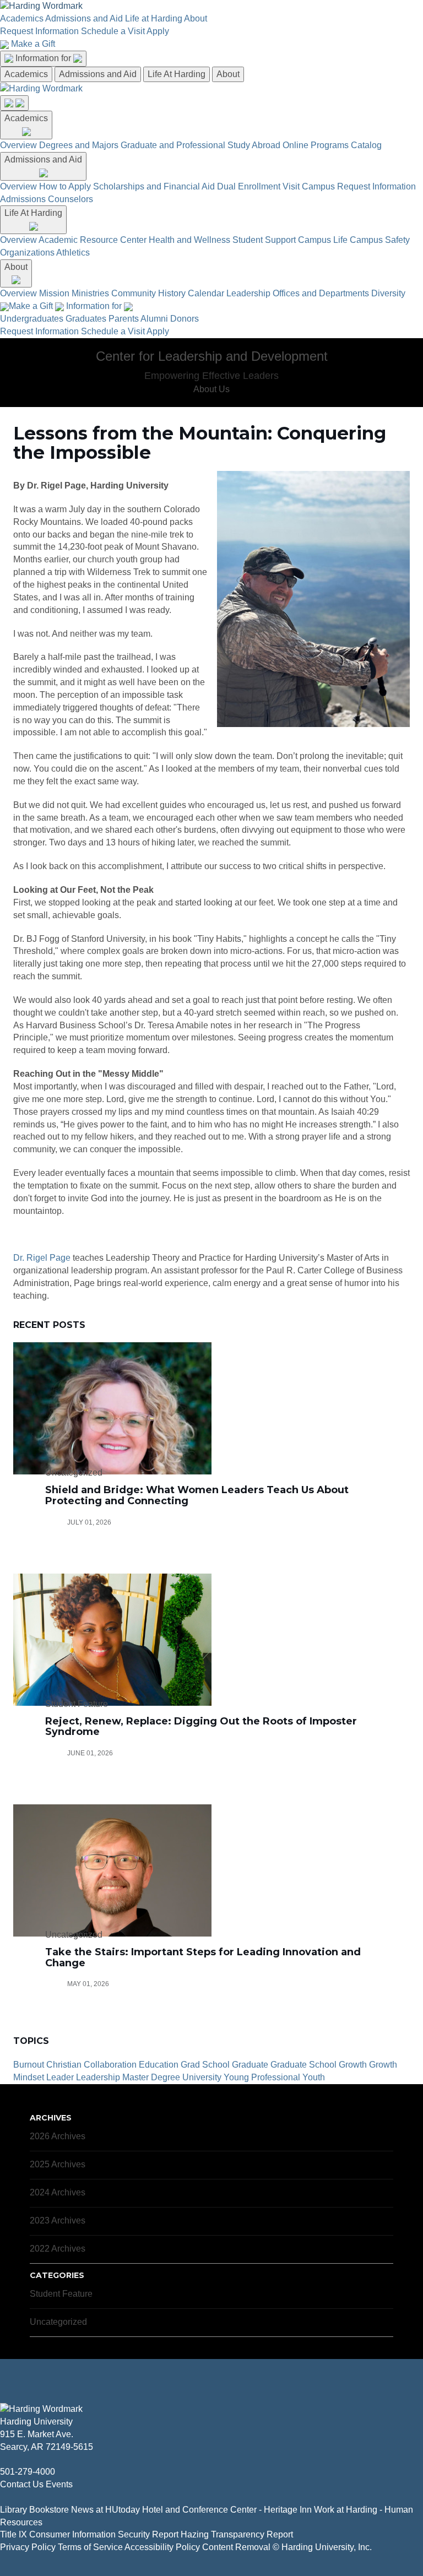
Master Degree (151, 2077)
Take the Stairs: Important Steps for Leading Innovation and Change (203, 1957)
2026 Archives (58, 2136)
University (202, 2077)
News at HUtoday (105, 2510)
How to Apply (65, 186)
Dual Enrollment (249, 186)
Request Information (39, 31)
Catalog (366, 145)
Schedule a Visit (113, 31)
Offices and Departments (321, 293)
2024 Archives (58, 2192)
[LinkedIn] (30, 2497)
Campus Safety (380, 240)
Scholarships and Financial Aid (154, 186)
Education (159, 2065)
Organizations (27, 253)
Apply (158, 31)
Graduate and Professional (173, 145)
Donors (185, 319)
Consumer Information (72, 2534)
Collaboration (110, 2065)
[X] (12, 2497)
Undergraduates (32, 319)
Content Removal (236, 2547)
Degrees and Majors (79, 145)
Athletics (73, 253)
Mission (54, 293)
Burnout (29, 2065)
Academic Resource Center (93, 240)
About (196, 18)
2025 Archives (58, 2164)
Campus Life (323, 240)
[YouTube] (39, 2497)
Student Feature (61, 2294)
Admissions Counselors (47, 199)
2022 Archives (58, 2249)
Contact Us (22, 2484)
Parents (124, 319)
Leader (60, 2077)
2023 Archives (58, 2220)
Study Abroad (254, 145)
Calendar (206, 293)
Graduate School (303, 2065)
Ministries (90, 293)
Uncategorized (58, 2322)
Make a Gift (33, 44)
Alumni (154, 319)
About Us (211, 389)
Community (134, 293)
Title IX (13, 2534)
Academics (22, 18)
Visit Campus (309, 186)
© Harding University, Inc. (322, 2547)
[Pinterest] (47, 2497)
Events (59, 2484)
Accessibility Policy (162, 2547)
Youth (314, 2077)
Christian (64, 2065)
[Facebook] (3, 2497)
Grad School (205, 2065)
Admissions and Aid (84, 18)
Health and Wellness (189, 240)
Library (13, 2510)
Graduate (250, 2065)
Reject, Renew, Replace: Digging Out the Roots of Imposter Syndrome (201, 1727)
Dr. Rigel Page (42, 1258)
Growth (353, 2065)
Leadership (248, 293)
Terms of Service (90, 2547)
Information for (44, 58)
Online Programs (316, 145)
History (172, 293)
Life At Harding (177, 74)
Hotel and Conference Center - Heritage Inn (227, 2510)
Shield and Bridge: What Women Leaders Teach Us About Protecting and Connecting (197, 1495)
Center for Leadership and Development (212, 356)
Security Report (148, 2534)
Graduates (86, 319)
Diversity (388, 293)
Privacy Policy (28, 2547)
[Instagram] (21, 2497)
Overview (18, 145)
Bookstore (49, 2510)
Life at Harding (154, 18)
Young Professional (262, 2077)
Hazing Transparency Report (237, 2534)
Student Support (264, 240)
